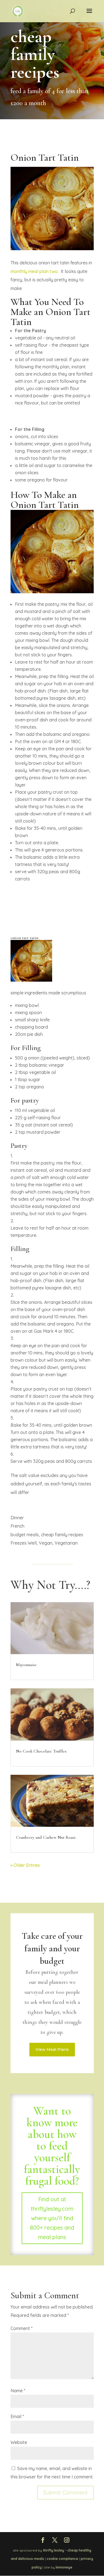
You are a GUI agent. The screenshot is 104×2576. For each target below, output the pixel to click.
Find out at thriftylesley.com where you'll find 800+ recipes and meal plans (52, 2218)
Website (19, 2442)
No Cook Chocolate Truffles (41, 1751)
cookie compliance (62, 2559)
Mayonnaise (26, 1665)
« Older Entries (25, 1865)
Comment (21, 2328)
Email (17, 2416)
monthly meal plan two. (35, 271)
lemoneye (64, 2567)
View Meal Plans (52, 2049)
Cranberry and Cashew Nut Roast (46, 1837)
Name (18, 2391)
